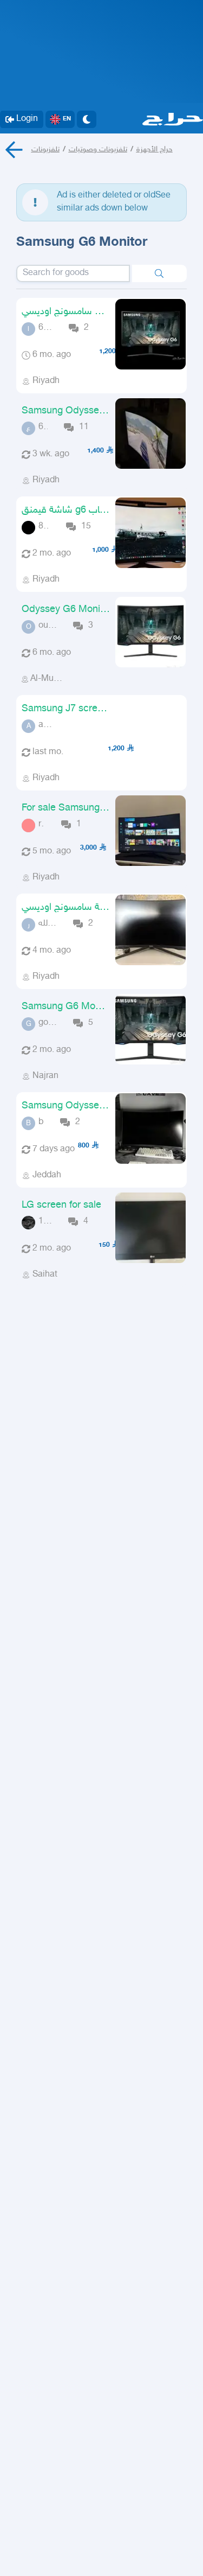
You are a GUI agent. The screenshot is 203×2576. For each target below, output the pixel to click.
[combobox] (73, 273)
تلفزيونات (45, 149)
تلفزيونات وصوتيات (98, 149)
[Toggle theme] (87, 119)
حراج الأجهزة (155, 149)
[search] (159, 273)
